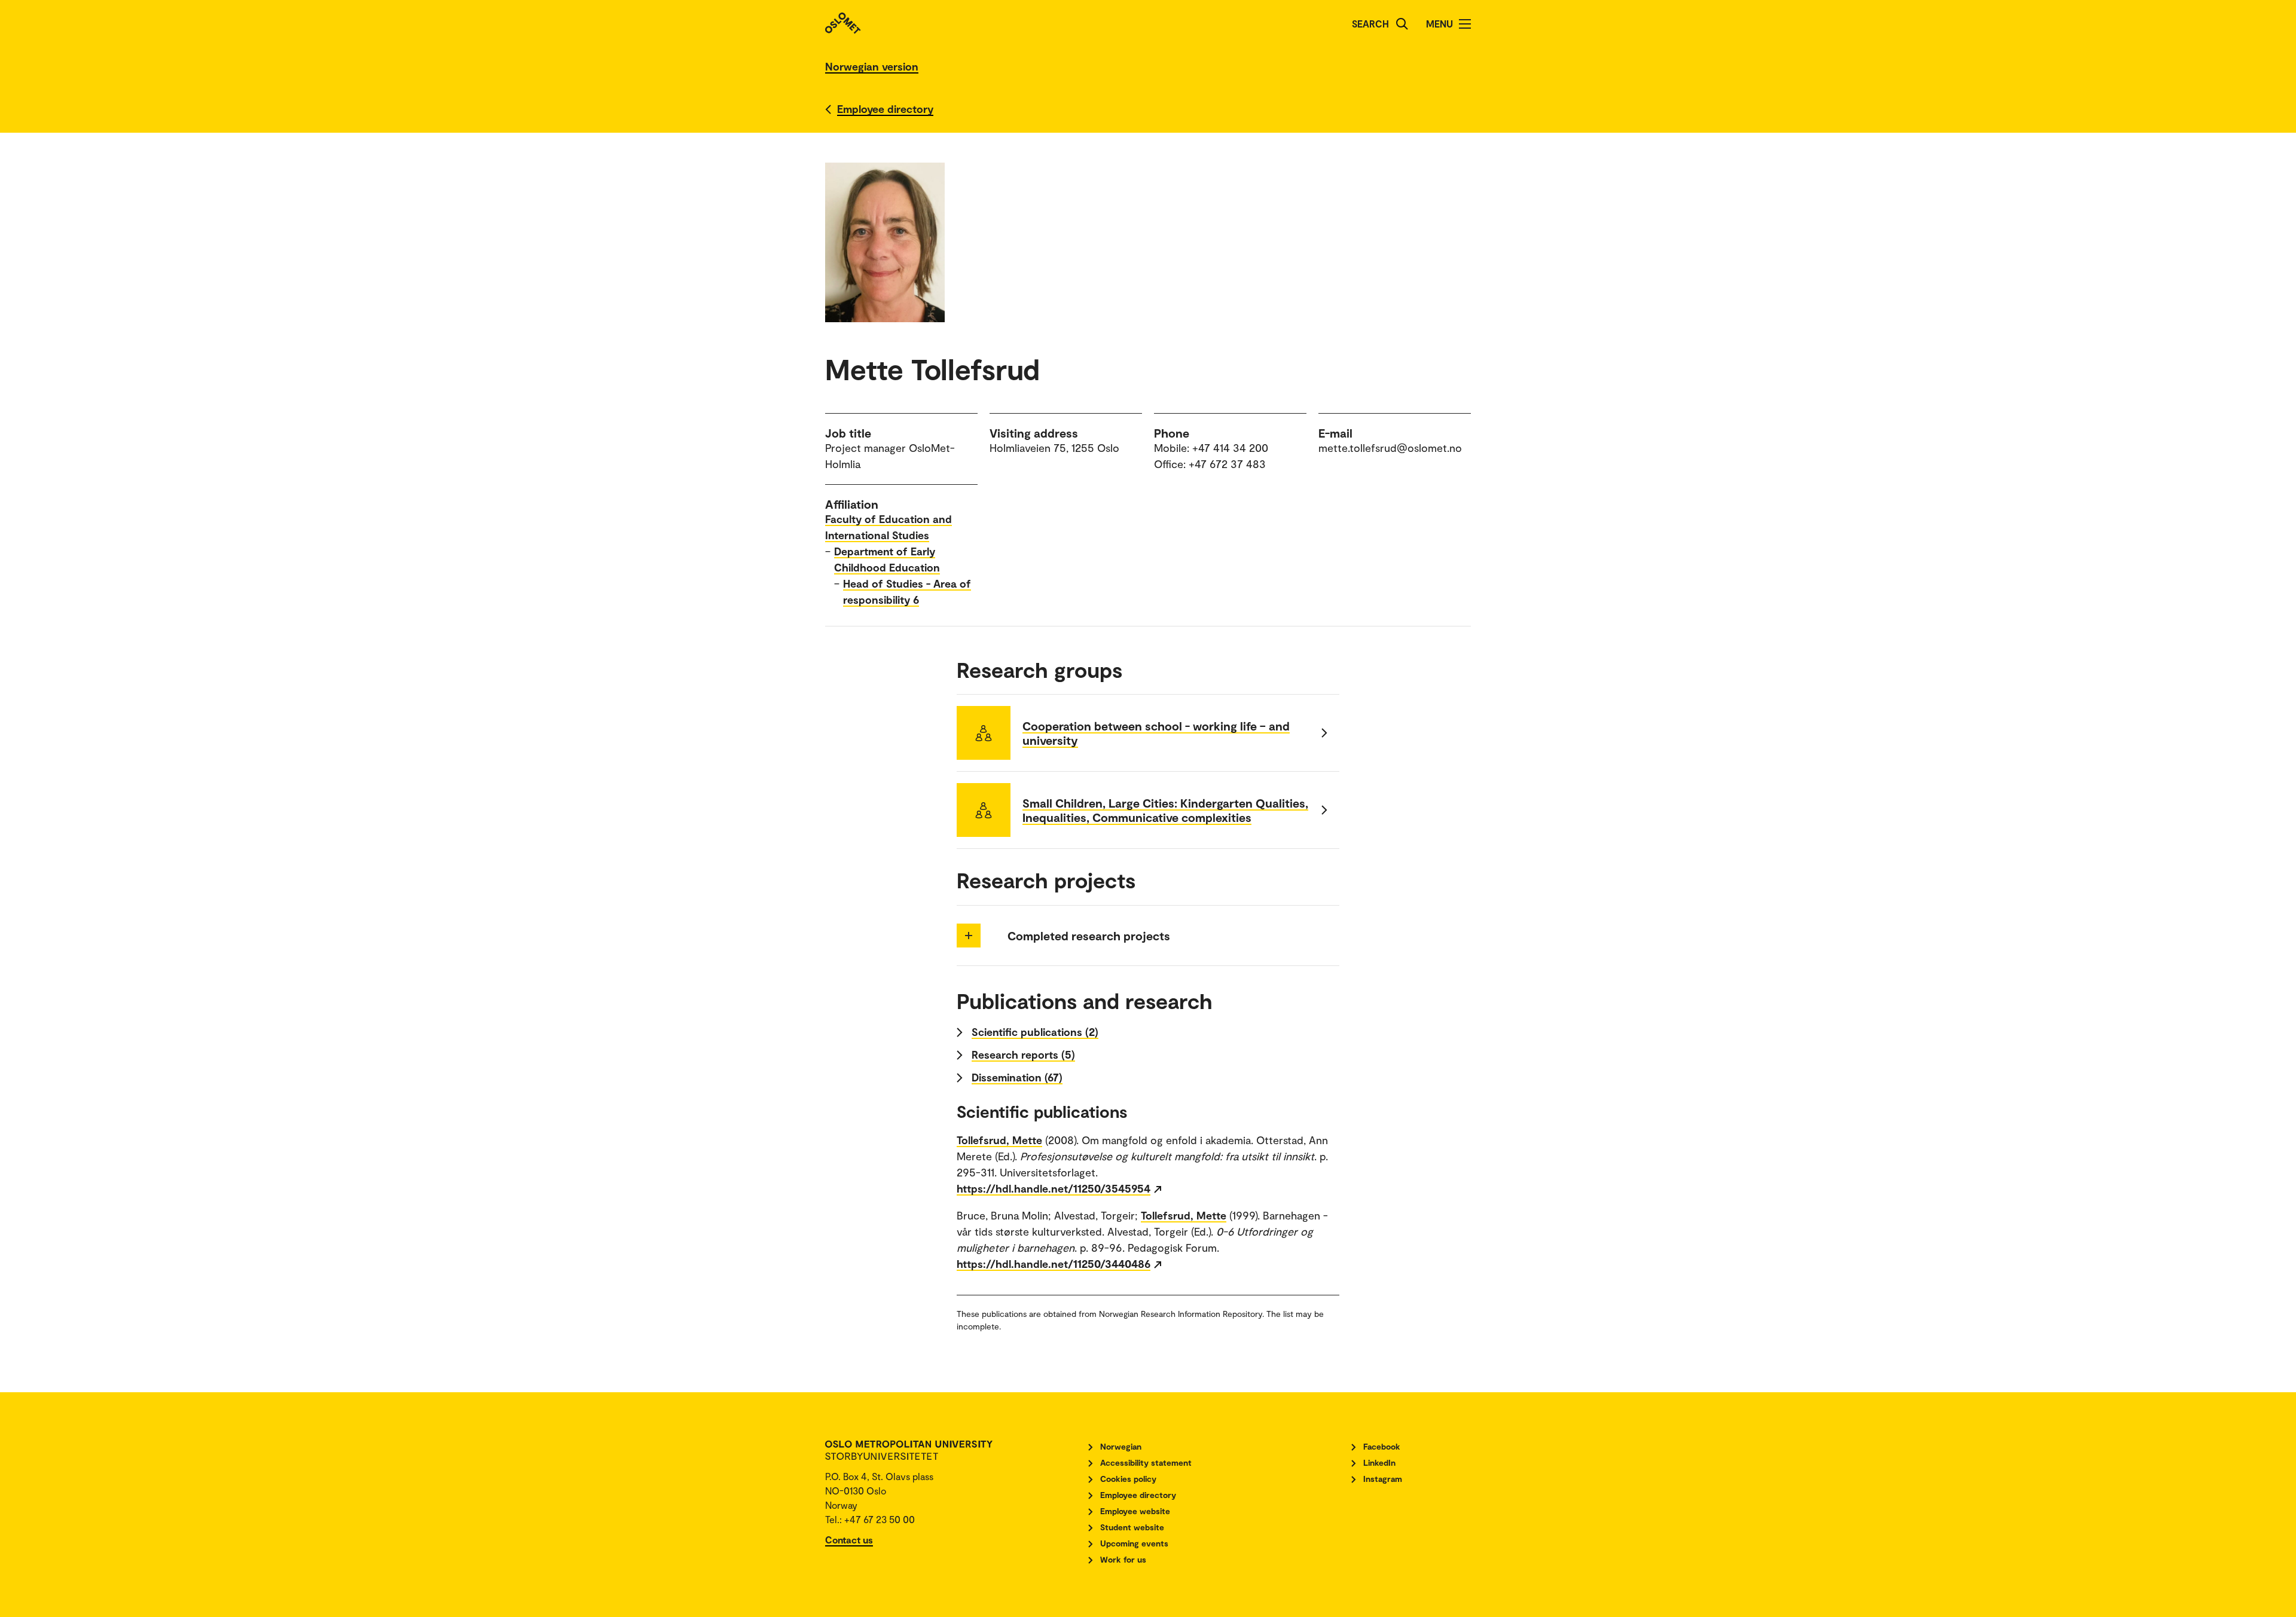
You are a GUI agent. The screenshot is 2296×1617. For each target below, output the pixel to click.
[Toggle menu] (1465, 24)
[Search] (1402, 24)
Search (1370, 24)
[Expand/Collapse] (969, 936)
